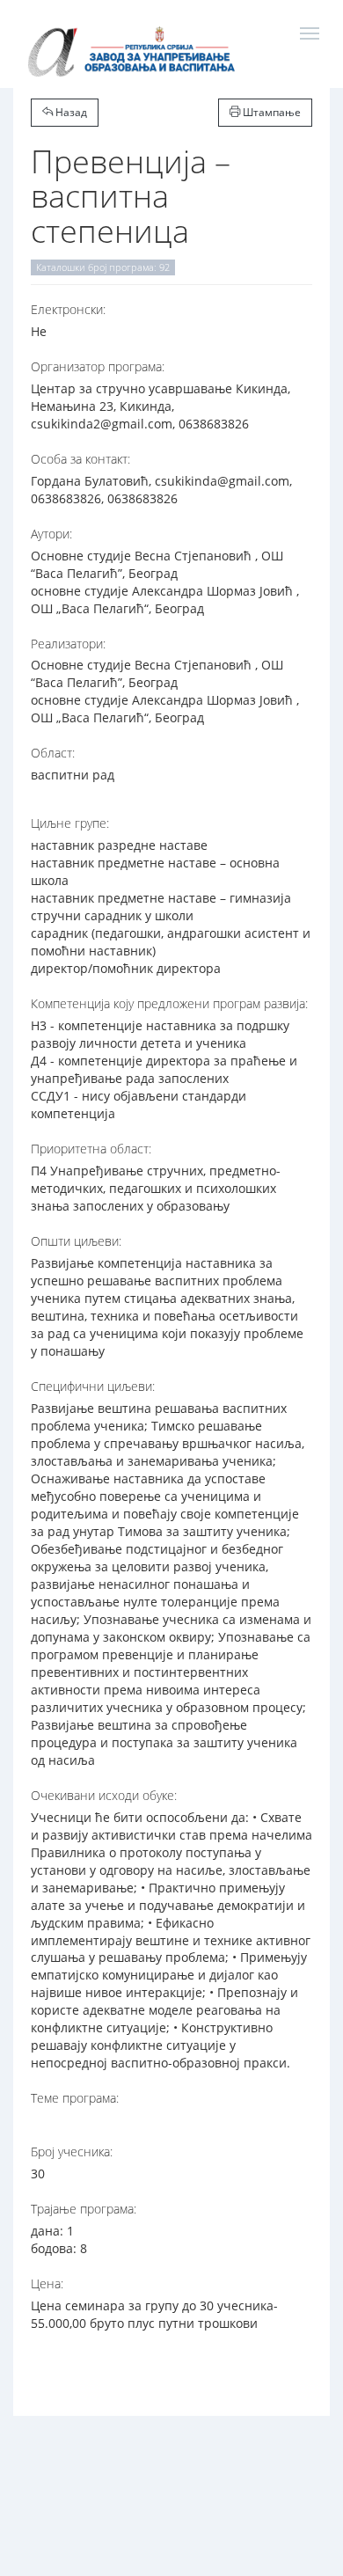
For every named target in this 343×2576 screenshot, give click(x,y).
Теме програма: (75, 2098)
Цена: (47, 2283)
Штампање (270, 112)
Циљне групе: (70, 823)
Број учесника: (72, 2152)
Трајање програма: (84, 2209)
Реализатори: (68, 644)
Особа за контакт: (80, 459)
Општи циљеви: (76, 1241)
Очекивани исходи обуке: (104, 1795)
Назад (70, 112)
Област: (53, 753)
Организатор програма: (98, 366)
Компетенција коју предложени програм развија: (169, 1003)
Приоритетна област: (91, 1149)
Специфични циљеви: (93, 1386)
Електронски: (68, 309)
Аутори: (51, 534)
